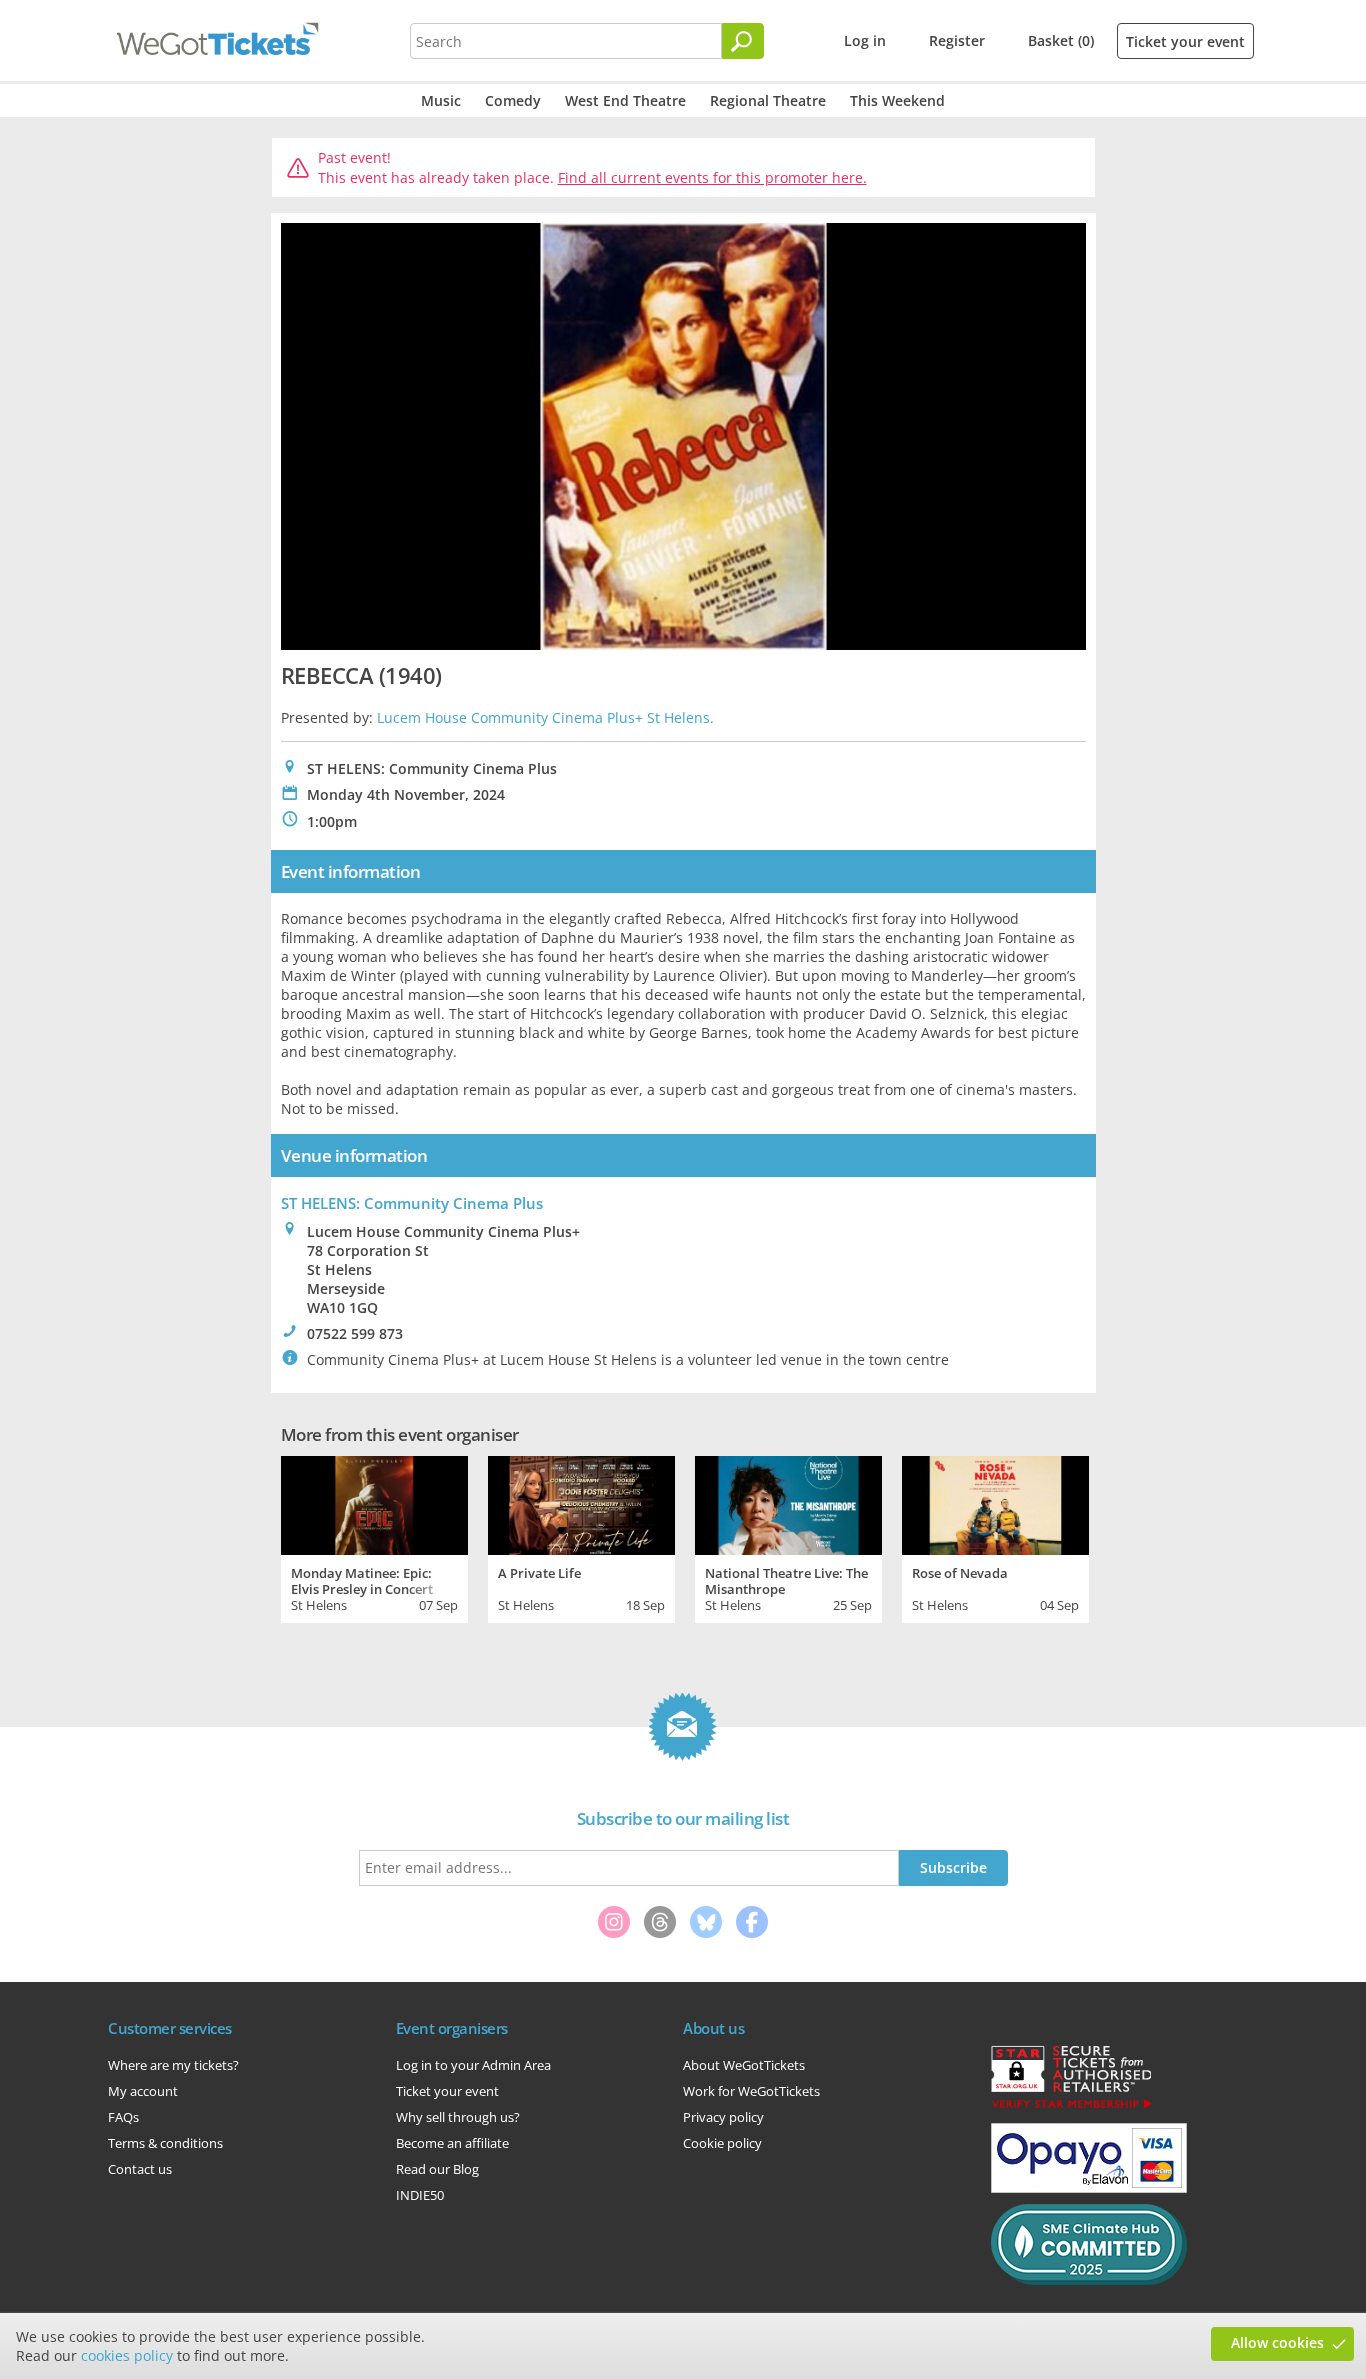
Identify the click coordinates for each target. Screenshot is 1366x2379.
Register (957, 40)
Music (441, 100)
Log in (865, 40)
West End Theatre (625, 100)
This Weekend (897, 100)
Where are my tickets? (173, 2065)
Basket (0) (1061, 40)
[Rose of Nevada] (995, 1503)
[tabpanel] (374, 1537)
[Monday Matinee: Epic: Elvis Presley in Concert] (374, 1503)
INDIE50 (420, 2195)
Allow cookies (1277, 2342)
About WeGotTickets (744, 2065)
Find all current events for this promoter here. (712, 177)
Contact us (140, 2169)
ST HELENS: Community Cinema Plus (412, 1203)
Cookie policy (722, 2143)
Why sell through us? (458, 2117)
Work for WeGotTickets (751, 2091)
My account (143, 2091)
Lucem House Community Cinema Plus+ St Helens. (545, 717)
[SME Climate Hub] (1089, 2280)
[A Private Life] (581, 1503)
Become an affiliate (452, 2143)
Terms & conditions (165, 2143)
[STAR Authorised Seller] (1071, 2107)
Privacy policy (723, 2117)
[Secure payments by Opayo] (1089, 2188)
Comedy (513, 100)
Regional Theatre (768, 100)
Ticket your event (1185, 41)
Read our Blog (437, 2169)
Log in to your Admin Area (473, 2065)
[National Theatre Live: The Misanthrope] (788, 1503)
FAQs (123, 2117)
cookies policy (127, 2355)
